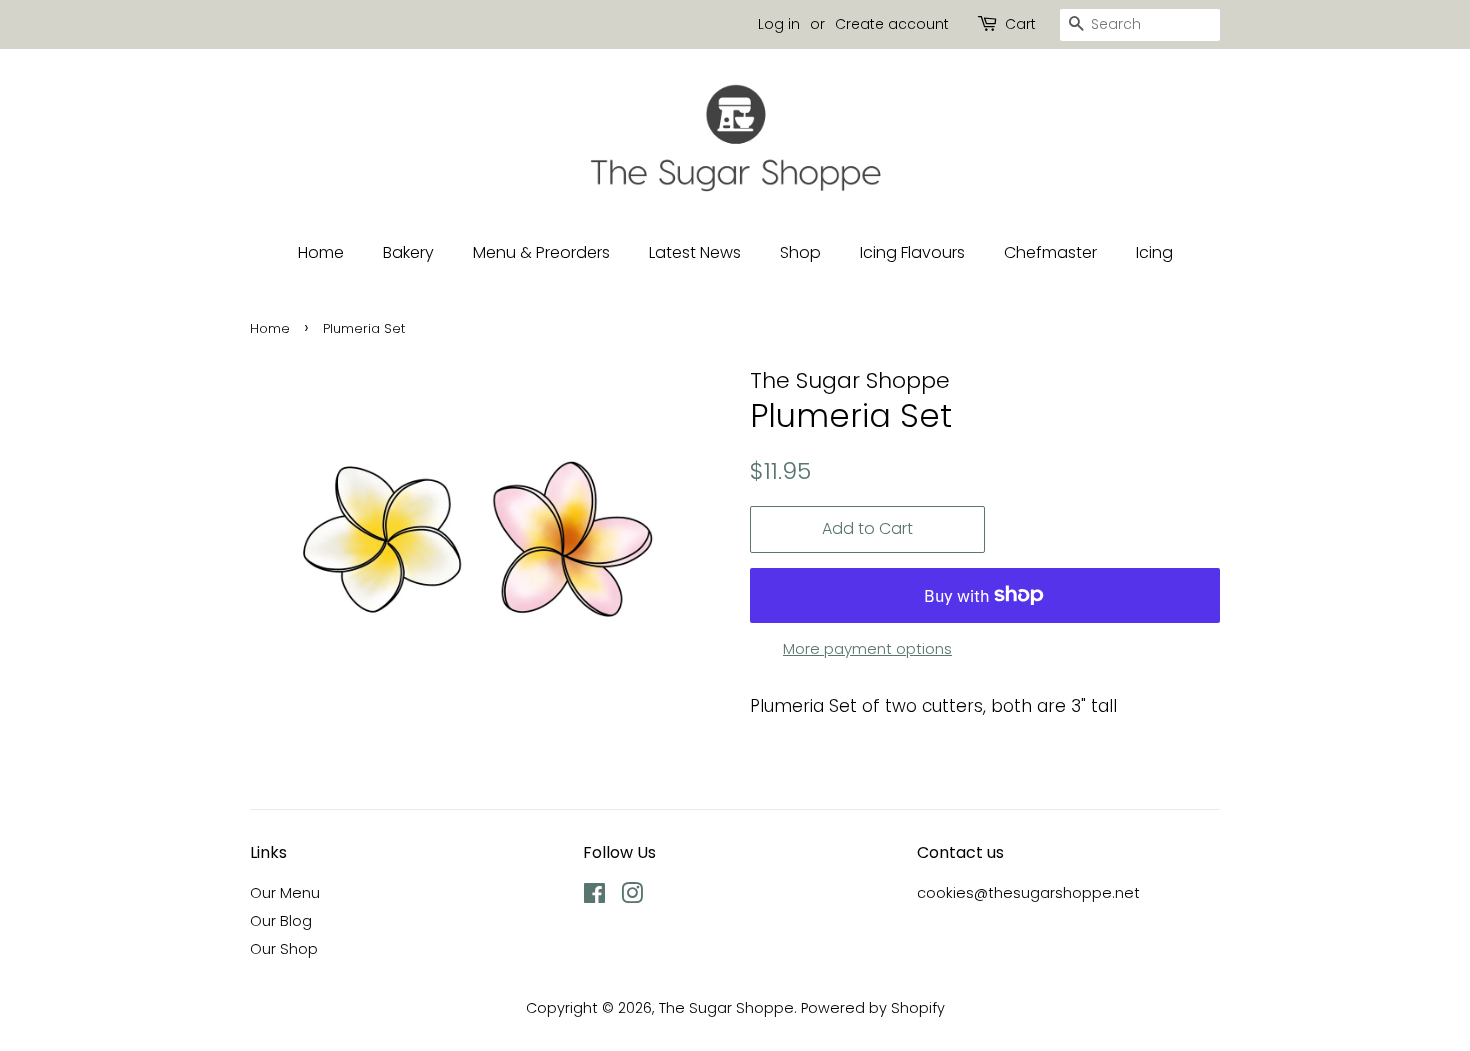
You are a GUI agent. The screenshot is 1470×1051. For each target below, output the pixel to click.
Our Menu (285, 893)
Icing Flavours (912, 252)
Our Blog (281, 921)
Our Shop (284, 949)
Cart (1020, 24)
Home (321, 252)
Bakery (408, 252)
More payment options (867, 648)
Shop (800, 252)
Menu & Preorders (541, 252)
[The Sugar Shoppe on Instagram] (632, 897)
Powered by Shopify (873, 1008)
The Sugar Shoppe (726, 1008)
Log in (779, 24)
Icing (1154, 252)
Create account (892, 24)
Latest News (695, 252)
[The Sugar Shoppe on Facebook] (594, 897)
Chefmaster (1050, 252)
